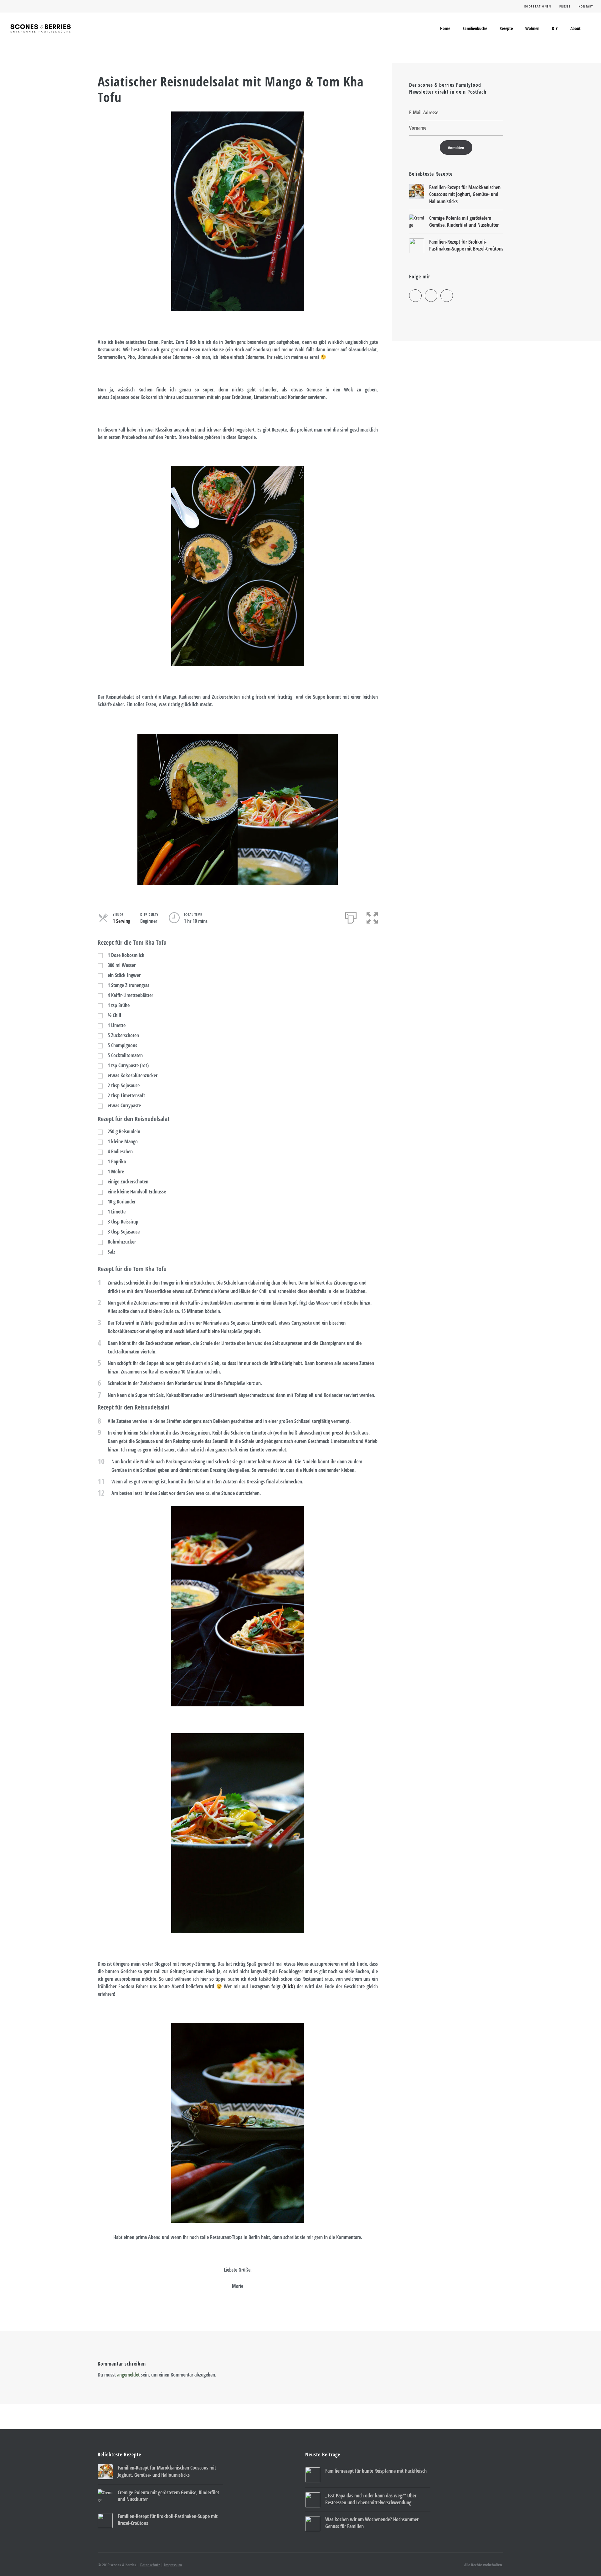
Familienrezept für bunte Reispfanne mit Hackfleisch (376, 2471)
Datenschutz (150, 2565)
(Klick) (289, 1986)
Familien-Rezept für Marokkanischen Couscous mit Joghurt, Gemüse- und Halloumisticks (465, 194)
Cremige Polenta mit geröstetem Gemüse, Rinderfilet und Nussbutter (464, 221)
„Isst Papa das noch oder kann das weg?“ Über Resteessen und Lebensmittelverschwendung (371, 2499)
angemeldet (128, 2375)
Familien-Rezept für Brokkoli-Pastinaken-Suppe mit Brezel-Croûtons (466, 245)
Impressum (173, 2565)
